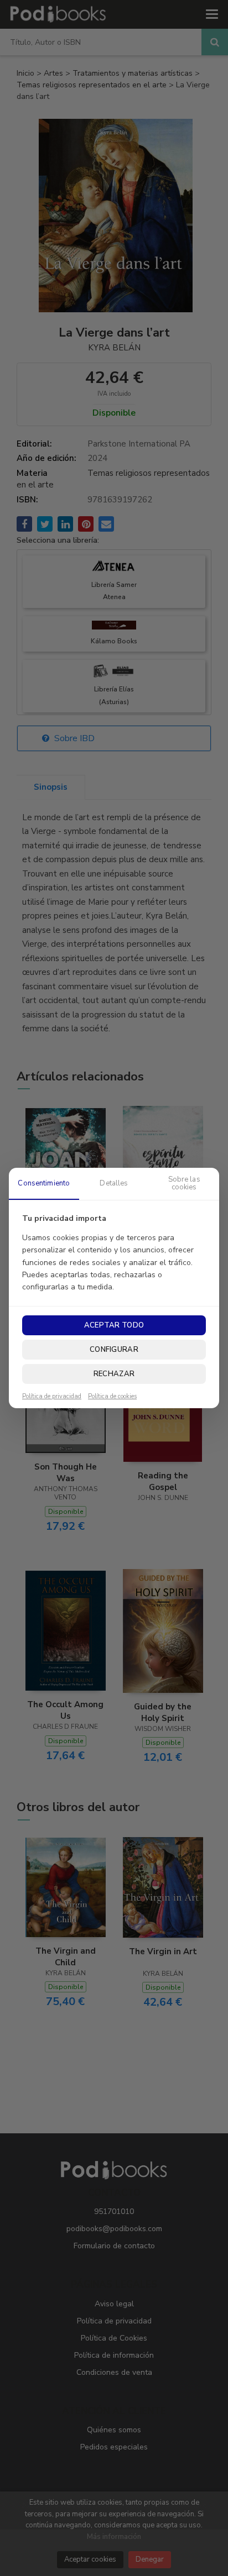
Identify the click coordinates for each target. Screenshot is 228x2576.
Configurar (114, 1350)
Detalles (114, 1183)
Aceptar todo (114, 1325)
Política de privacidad (52, 1397)
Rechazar (114, 1374)
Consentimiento (44, 1183)
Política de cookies (112, 1397)
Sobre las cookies (184, 1183)
